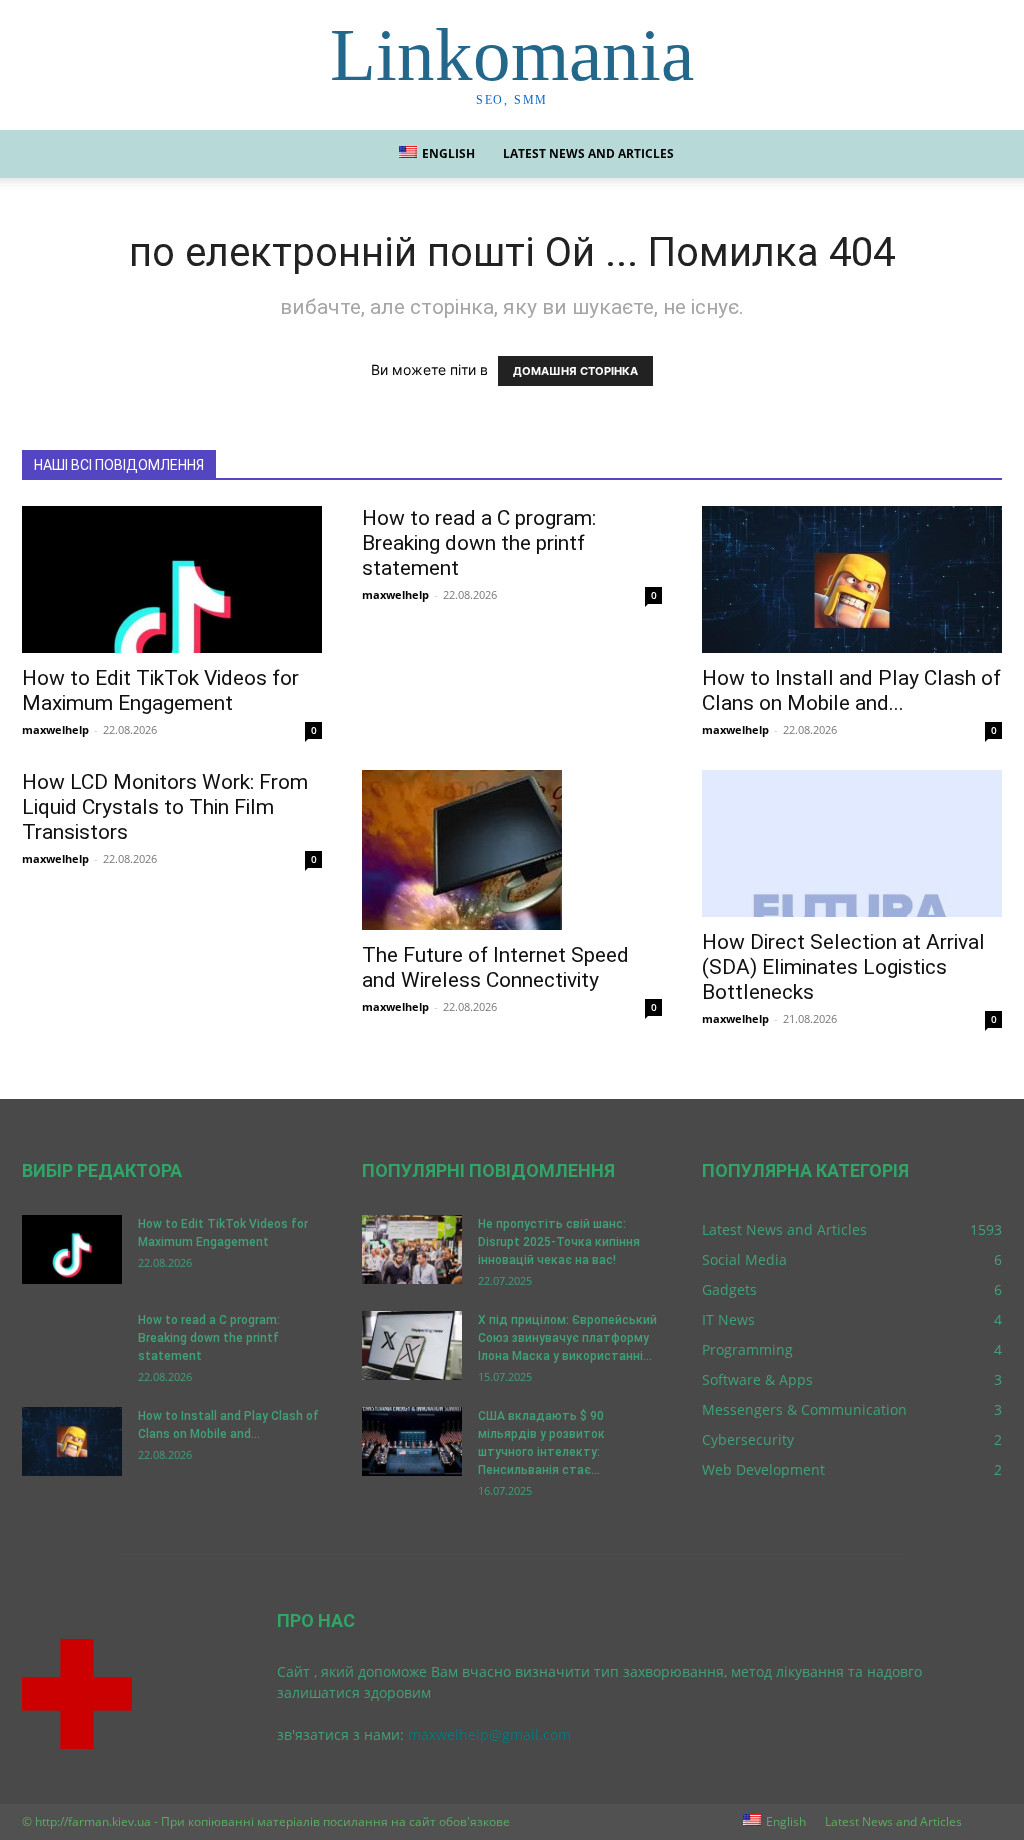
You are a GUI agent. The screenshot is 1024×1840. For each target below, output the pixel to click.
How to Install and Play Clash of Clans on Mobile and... (851, 690)
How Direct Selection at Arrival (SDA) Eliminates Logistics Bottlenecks (843, 967)
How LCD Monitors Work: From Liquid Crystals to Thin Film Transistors (165, 807)
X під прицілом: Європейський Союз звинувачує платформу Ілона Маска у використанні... (567, 1338)
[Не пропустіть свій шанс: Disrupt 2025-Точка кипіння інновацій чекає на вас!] (412, 1249)
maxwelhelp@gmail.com (489, 1734)
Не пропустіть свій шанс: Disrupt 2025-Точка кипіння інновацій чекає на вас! (559, 1242)
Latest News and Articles (588, 153)
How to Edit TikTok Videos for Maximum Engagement (160, 690)
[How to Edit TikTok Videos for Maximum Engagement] (172, 579)
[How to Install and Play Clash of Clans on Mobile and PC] (852, 579)
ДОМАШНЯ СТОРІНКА (575, 371)
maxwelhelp (55, 729)
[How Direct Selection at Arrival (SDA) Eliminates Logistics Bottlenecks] (852, 843)
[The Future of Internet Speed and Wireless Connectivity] (512, 850)
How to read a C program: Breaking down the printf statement (479, 543)
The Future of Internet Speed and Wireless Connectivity (495, 967)
